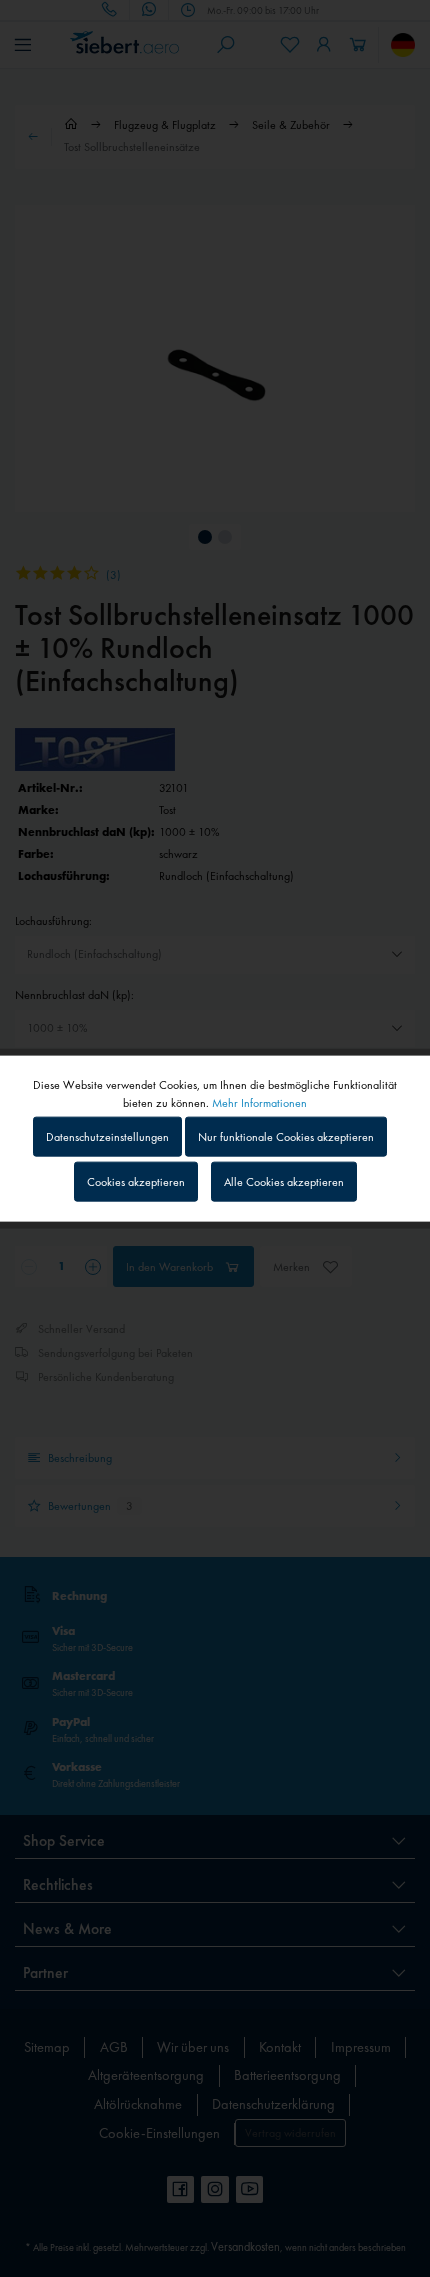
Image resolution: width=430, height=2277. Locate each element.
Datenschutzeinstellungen (107, 1136)
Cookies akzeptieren (136, 1182)
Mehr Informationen (259, 1102)
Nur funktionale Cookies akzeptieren (286, 1136)
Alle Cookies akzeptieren (284, 1182)
